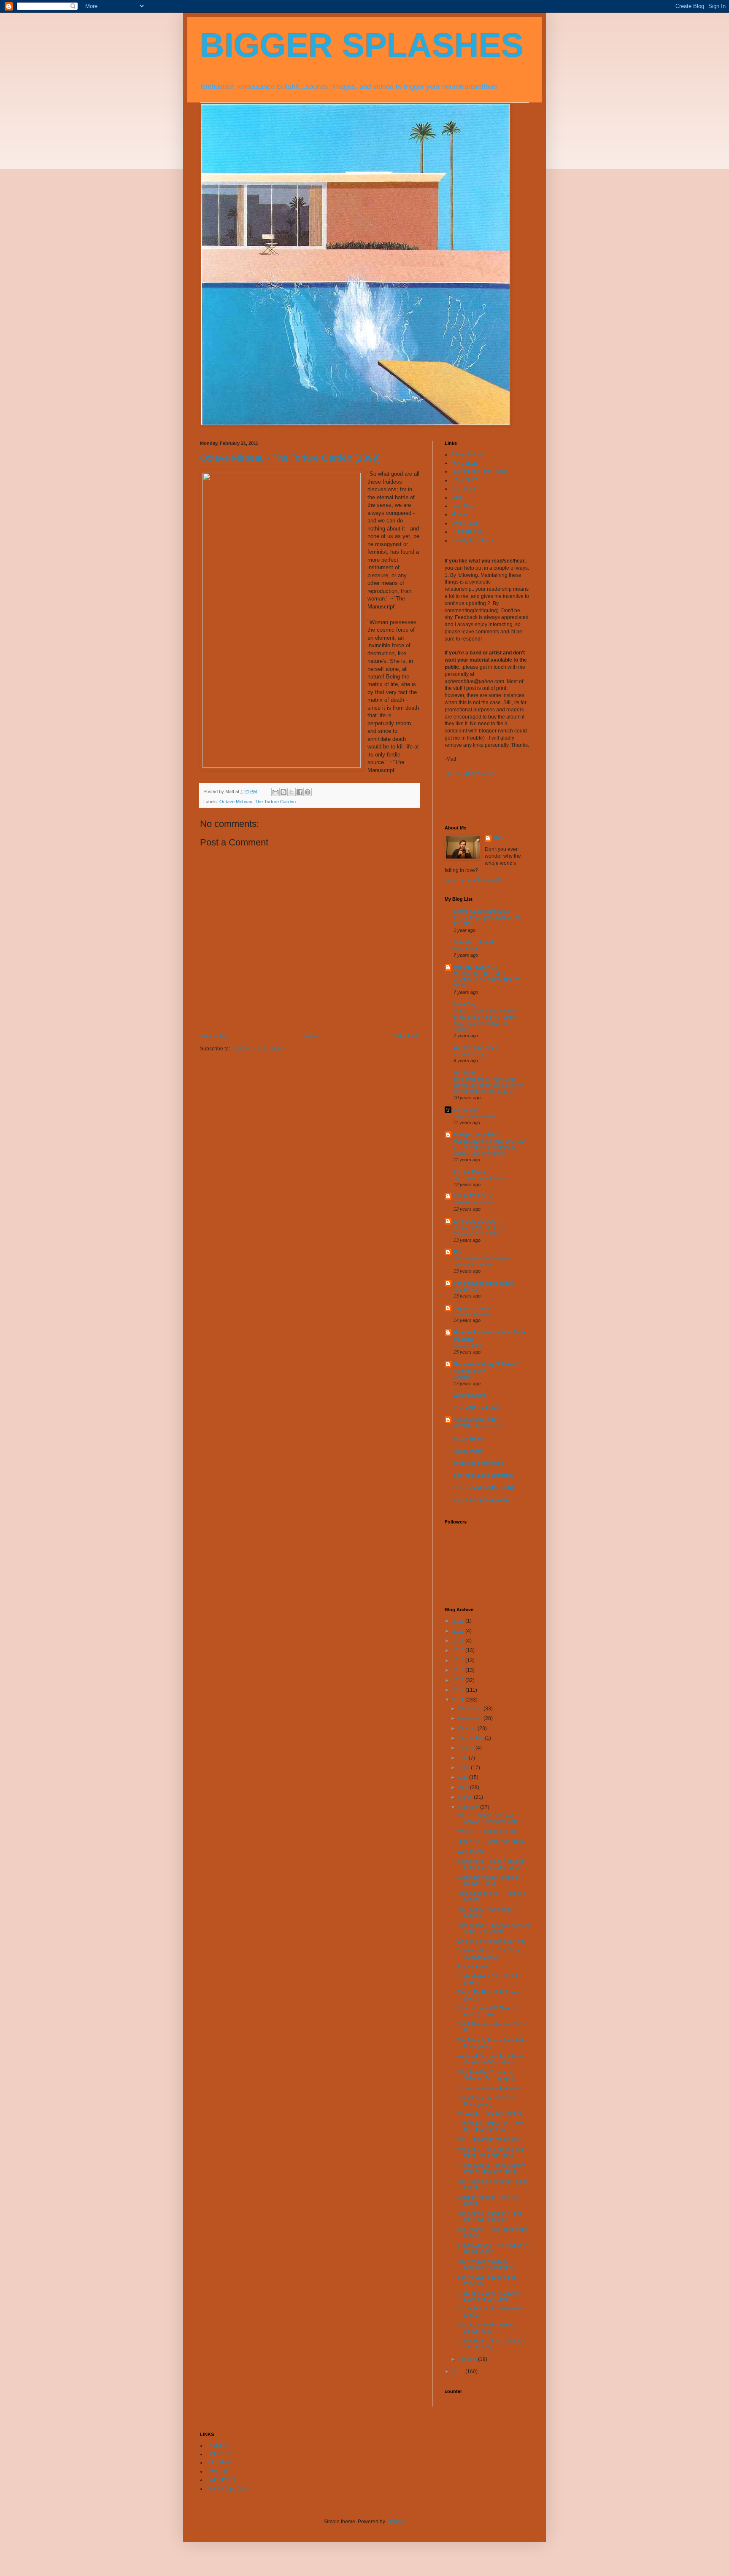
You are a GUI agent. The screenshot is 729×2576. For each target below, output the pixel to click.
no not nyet (467, 1110)
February (469, 1807)
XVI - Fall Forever (472, 1314)
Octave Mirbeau (236, 802)
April (464, 1787)
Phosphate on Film (476, 1135)
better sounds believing (482, 912)
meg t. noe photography (482, 1500)
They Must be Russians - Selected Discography (486, 2075)
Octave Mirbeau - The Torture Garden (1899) (290, 458)
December (471, 1709)
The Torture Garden (275, 802)
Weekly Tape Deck (472, 541)
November (471, 1718)
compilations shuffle (474, 1203)
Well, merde (471, 1852)
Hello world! (465, 949)
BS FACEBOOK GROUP (472, 773)
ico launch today (470, 1054)
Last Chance (467, 1289)
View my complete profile (473, 880)
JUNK (458, 498)
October (468, 1728)
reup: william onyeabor (476, 1116)
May (464, 1777)
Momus (459, 514)
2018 (459, 1631)
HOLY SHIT (464, 480)
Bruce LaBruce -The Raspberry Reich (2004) (493, 2248)
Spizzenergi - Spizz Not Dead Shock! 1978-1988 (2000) (491, 1864)
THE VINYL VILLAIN (477, 1408)
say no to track (471, 1308)
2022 (459, 1621)
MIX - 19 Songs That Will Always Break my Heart (487, 1819)
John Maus (464, 489)
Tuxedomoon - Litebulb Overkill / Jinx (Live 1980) (493, 1928)
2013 (459, 1680)
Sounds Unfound (473, 942)
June (464, 1768)
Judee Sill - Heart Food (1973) (492, 1841)
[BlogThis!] (283, 792)
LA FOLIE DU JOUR (477, 1221)
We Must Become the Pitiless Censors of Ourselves (490, 2059)
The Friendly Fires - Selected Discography (490, 2043)
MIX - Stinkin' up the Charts (488, 2140)
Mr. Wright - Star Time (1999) (490, 2114)
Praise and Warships (478, 1463)
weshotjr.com (470, 1395)
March (466, 1797)
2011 (459, 1700)
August (467, 1748)
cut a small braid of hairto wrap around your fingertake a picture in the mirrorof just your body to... (489, 1085)
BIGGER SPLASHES (362, 45)
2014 (459, 1670)
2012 (459, 1690)
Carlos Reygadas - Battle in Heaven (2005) (489, 1880)
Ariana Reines (467, 455)
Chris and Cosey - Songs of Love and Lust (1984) (489, 2296)
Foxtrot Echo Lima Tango (479, 471)
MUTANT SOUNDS (476, 967)
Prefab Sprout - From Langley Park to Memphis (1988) (491, 2168)
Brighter (462, 1377)
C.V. (458, 1252)
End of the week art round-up (490, 2088)
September (471, 1738)
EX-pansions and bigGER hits (491, 1941)
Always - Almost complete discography (486, 2328)
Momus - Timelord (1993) (486, 1832)
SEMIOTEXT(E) (469, 532)
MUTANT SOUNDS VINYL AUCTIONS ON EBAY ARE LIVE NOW (487, 980)
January (468, 2359)
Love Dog (462, 506)
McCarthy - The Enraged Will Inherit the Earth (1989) (490, 2153)
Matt (498, 838)
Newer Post (215, 1036)
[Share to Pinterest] (308, 792)
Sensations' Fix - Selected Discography (487, 2101)
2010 (459, 2371)
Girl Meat (464, 1073)
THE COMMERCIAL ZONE (484, 1488)
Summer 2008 (468, 1346)
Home (311, 1036)
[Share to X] (292, 792)
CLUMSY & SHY (473, 1196)
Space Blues (469, 1439)
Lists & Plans (469, 1172)
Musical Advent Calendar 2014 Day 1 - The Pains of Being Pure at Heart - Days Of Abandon (489, 1147)
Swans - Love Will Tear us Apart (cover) (487, 2011)
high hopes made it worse (480, 1178)
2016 (459, 1650)
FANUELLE (464, 463)
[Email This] (275, 792)
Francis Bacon (474, 1967)
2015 (459, 1661)
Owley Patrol (466, 523)
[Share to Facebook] (300, 792)
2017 (459, 1641)
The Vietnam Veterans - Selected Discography (486, 2264)
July (463, 1758)
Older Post (405, 1036)
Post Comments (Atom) (258, 1049)
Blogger (395, 2522)
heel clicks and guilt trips (483, 1475)
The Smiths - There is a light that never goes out (489, 2216)
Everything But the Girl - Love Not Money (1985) (491, 2126)
